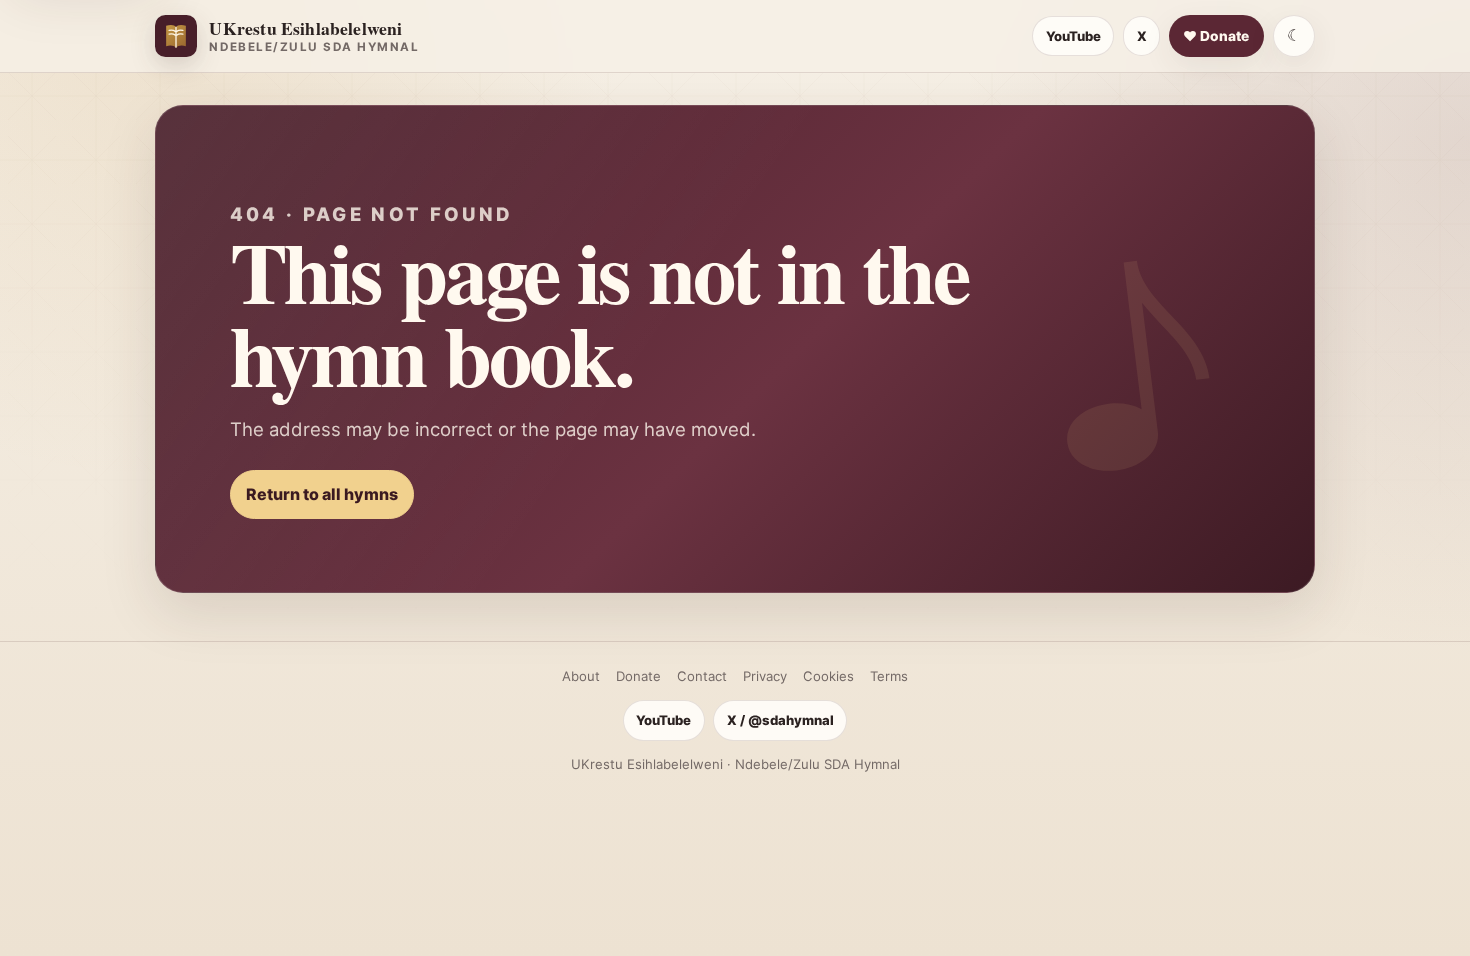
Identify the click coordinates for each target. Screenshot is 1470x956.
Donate (638, 676)
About (581, 676)
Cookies (828, 676)
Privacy (765, 676)
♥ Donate (1216, 36)
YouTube (1073, 36)
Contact (702, 676)
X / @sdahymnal (780, 720)
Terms (889, 676)
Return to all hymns (322, 494)
